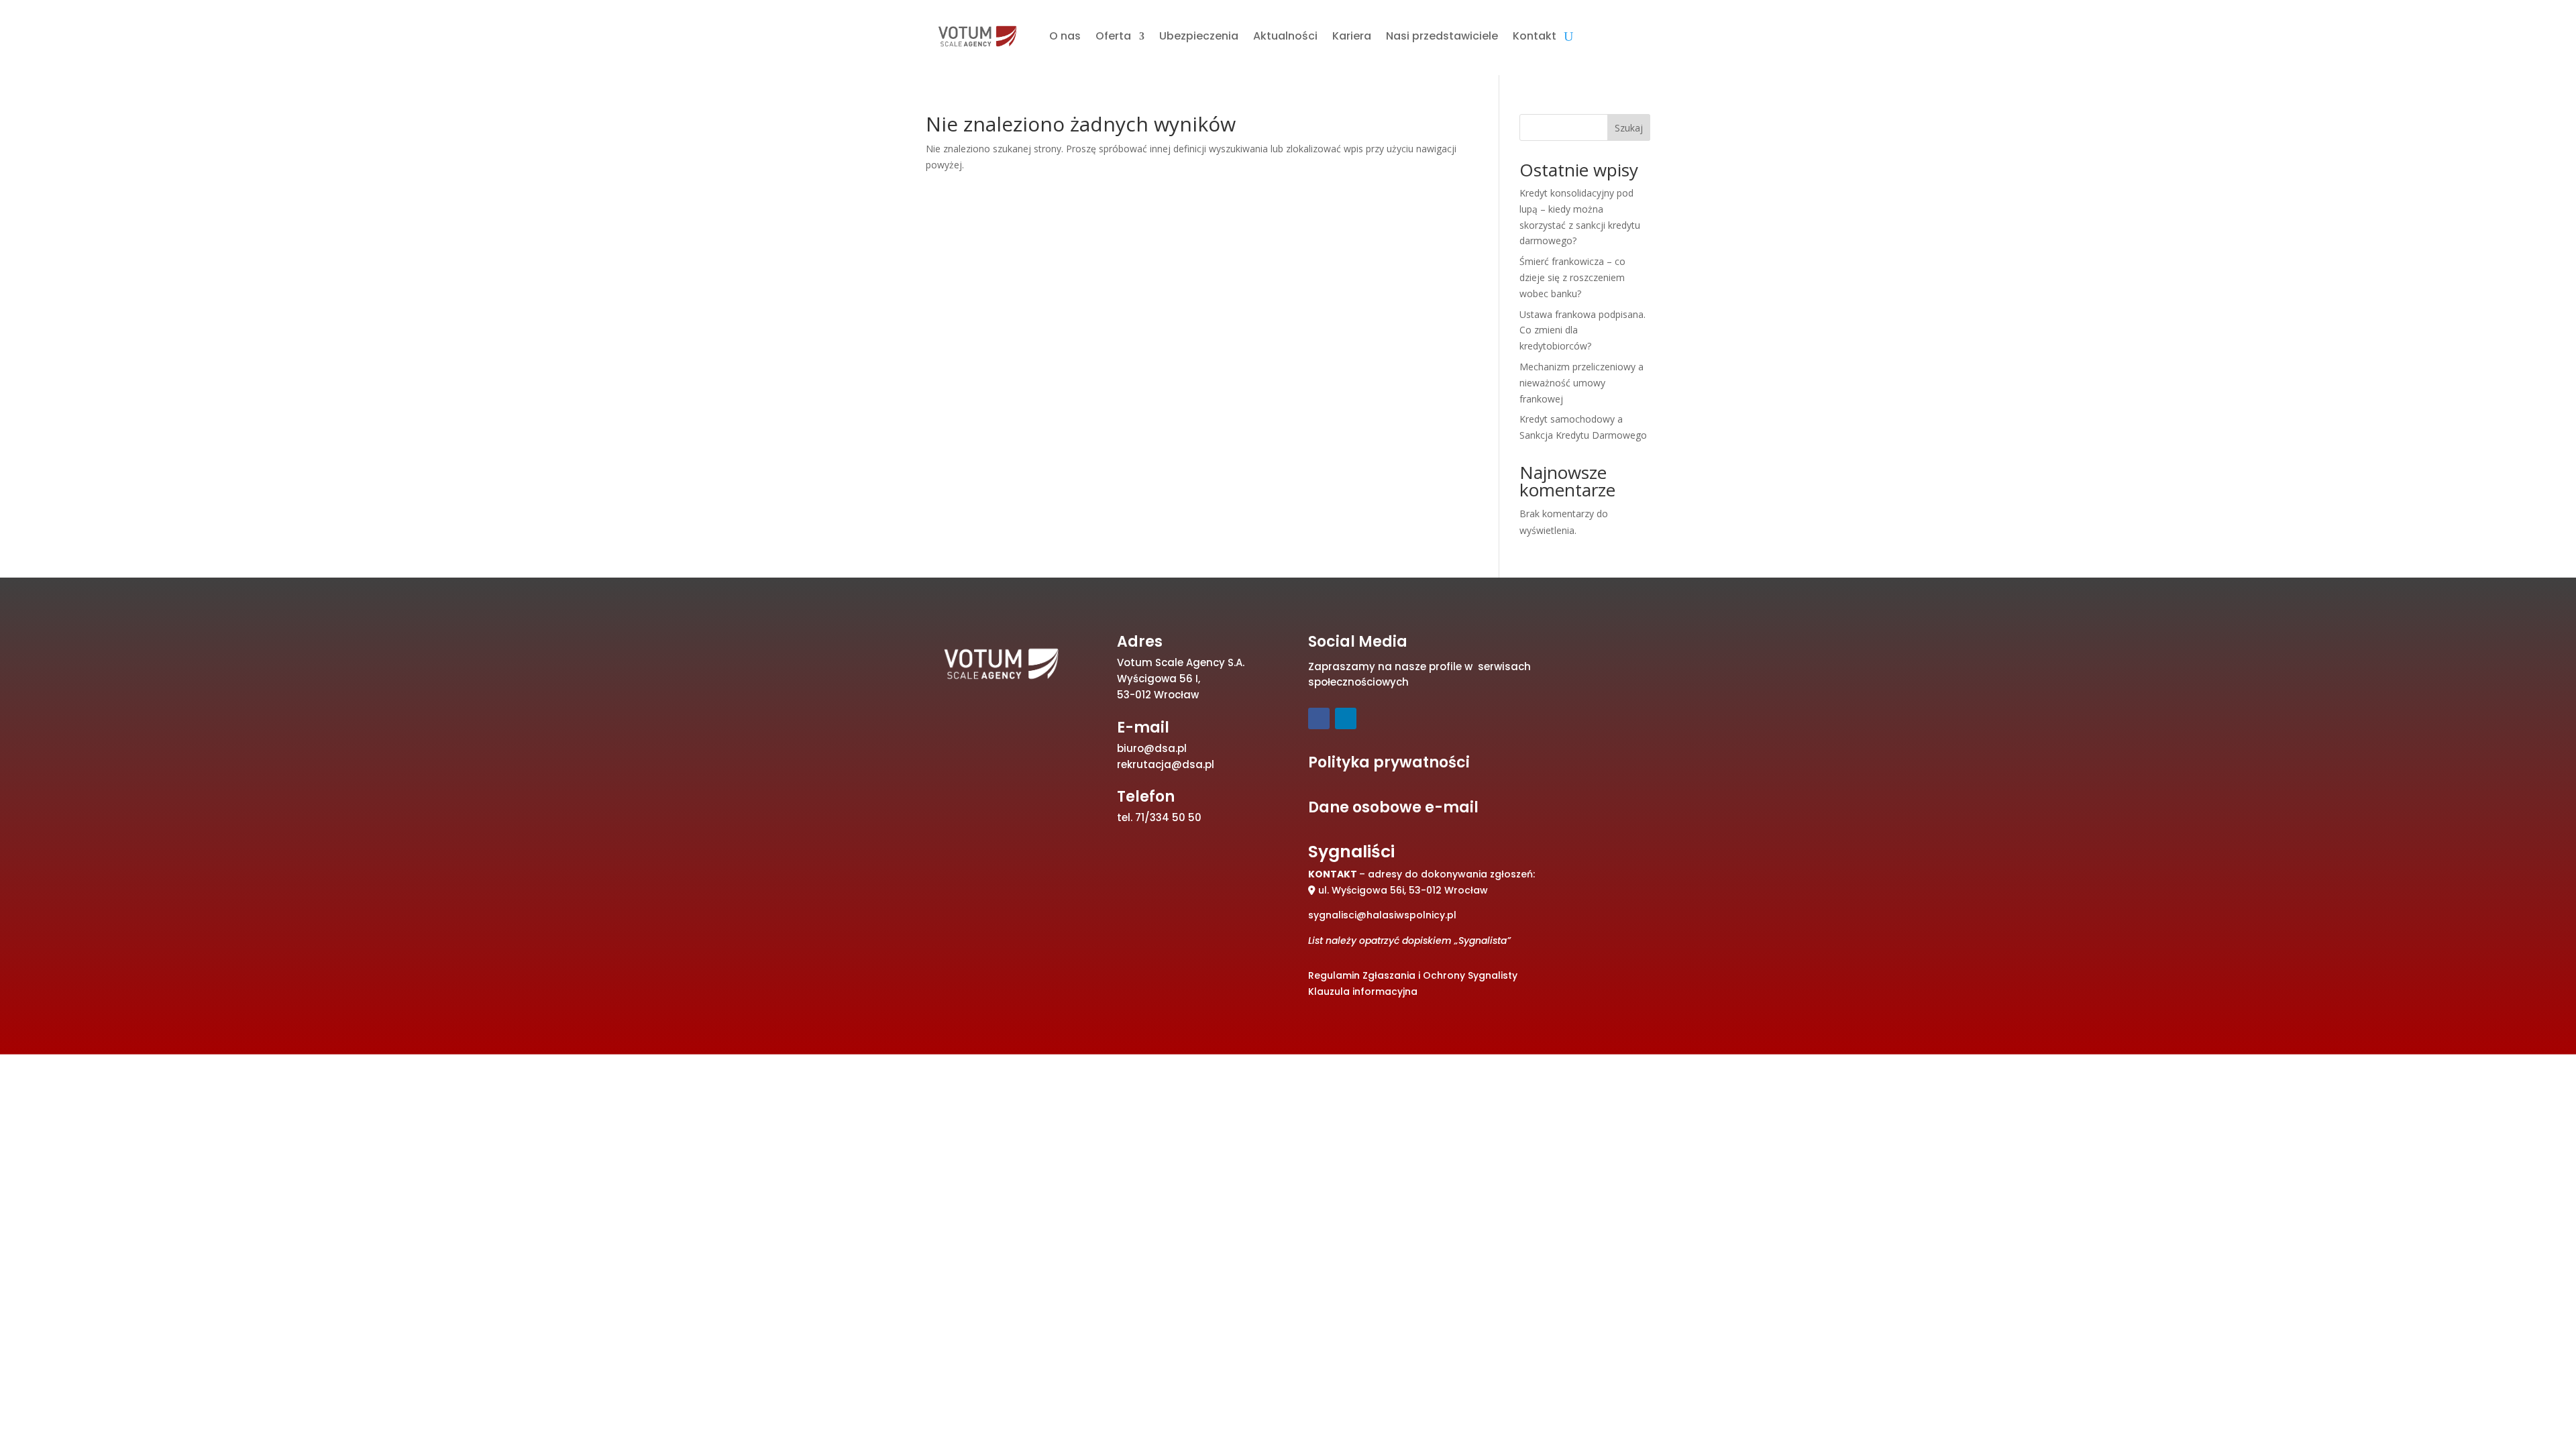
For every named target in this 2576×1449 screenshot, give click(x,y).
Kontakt (1535, 36)
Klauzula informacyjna (1363, 991)
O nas (1065, 36)
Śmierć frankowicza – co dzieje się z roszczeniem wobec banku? (1572, 277)
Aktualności (1285, 36)
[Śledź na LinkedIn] (1346, 718)
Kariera (1352, 36)
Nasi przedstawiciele (1442, 36)
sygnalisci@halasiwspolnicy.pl (1382, 915)
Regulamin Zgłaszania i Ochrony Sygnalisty (1413, 975)
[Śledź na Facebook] (1319, 718)
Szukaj (1629, 128)
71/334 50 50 (1168, 817)
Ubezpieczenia (1199, 36)
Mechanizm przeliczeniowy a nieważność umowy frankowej (1581, 383)
